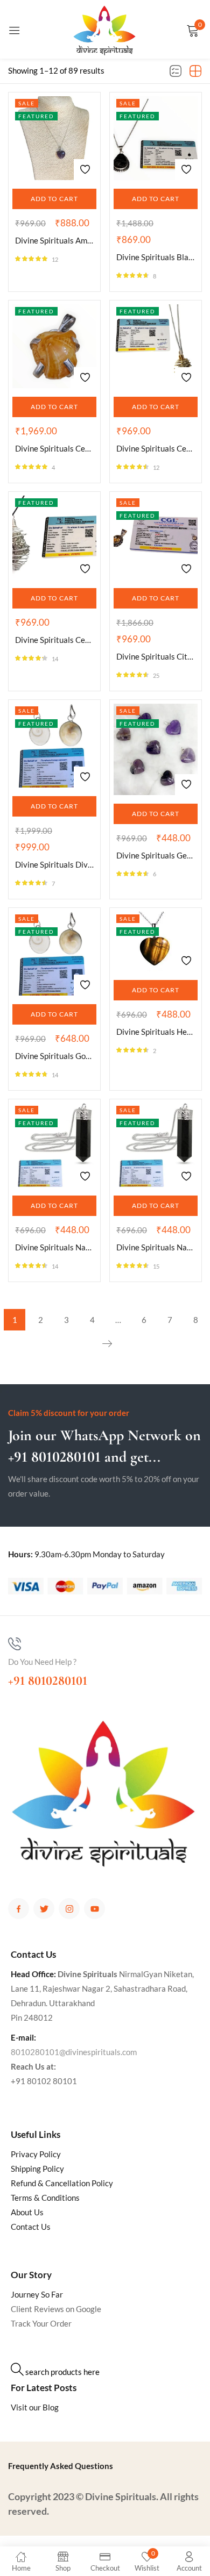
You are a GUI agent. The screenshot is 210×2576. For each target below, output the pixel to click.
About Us (27, 2212)
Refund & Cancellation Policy (62, 2183)
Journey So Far (37, 2294)
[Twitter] (44, 1909)
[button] (54, 199)
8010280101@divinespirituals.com (74, 2052)
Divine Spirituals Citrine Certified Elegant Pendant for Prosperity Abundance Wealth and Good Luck (156, 656)
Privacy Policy (36, 2154)
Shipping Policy (37, 2169)
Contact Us (31, 2227)
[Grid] (195, 71)
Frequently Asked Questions (61, 2466)
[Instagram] (69, 1909)
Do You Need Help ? (42, 1662)
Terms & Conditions (45, 2198)
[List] (176, 71)
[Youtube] (94, 1909)
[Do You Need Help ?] (15, 1644)
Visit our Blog (35, 2407)
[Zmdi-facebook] (19, 1909)
